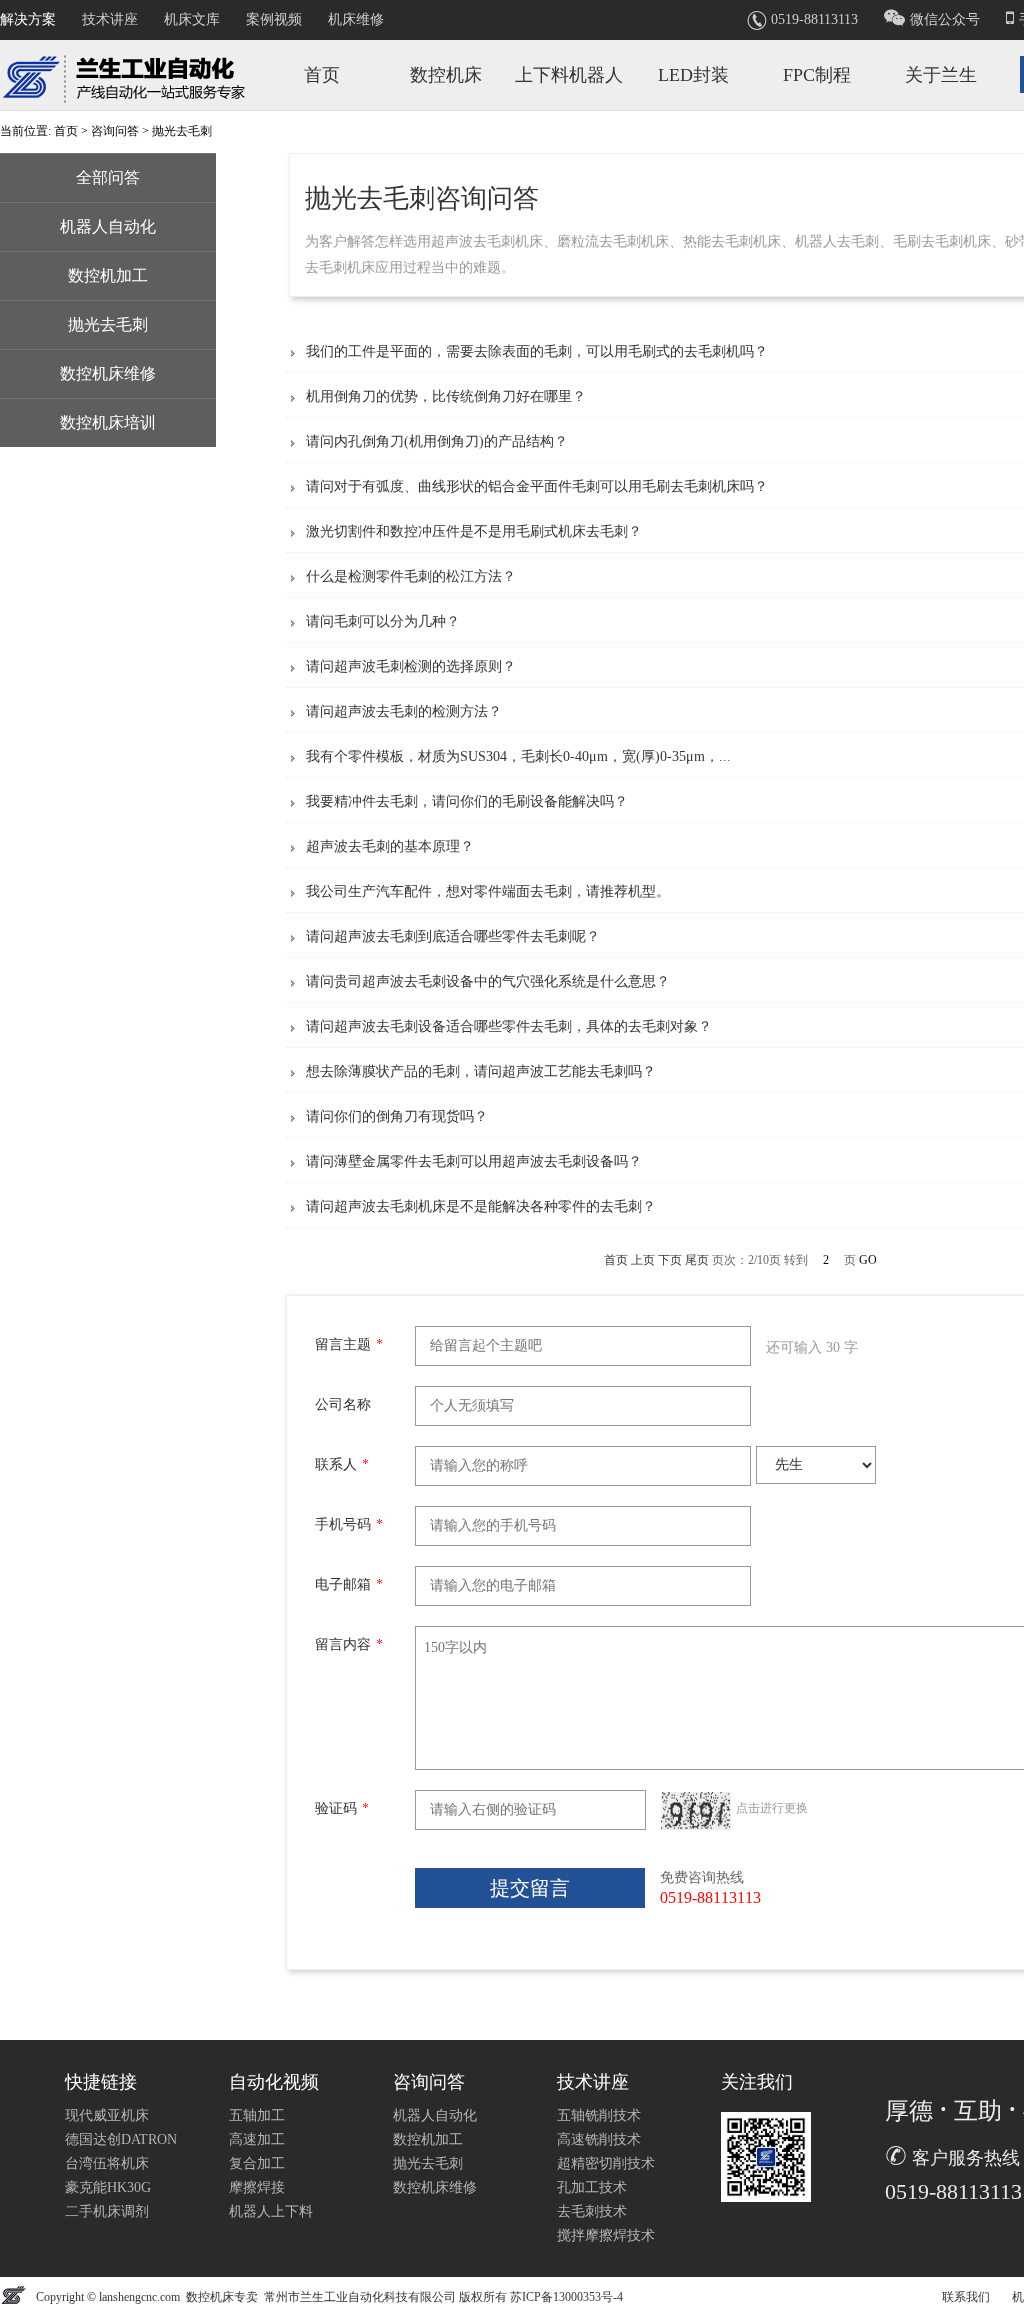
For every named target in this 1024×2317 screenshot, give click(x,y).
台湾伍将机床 (107, 2163)
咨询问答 (115, 131)
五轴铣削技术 (599, 2115)
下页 (670, 1260)
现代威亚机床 (107, 2115)
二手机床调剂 (107, 2211)
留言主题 (349, 1344)
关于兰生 (941, 75)
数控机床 (446, 75)
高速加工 (257, 2139)
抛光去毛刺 (108, 324)
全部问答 (108, 177)
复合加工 (257, 2163)
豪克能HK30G (108, 2187)
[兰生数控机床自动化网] (130, 73)
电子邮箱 (349, 1584)
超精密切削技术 (606, 2163)
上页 (643, 1260)
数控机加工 (108, 275)
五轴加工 (257, 2115)
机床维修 (356, 19)
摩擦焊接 (257, 2187)
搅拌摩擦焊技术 (606, 2235)
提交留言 (530, 1888)
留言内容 (349, 1644)
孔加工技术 (592, 2187)
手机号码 (349, 1524)
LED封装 (693, 75)
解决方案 (28, 19)
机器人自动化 (108, 226)
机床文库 (192, 19)
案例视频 (274, 19)
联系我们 (966, 2297)
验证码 (342, 1808)
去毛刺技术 (592, 2211)
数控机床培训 (108, 422)
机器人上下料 (271, 2211)
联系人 (342, 1464)
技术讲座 (110, 19)
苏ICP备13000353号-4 (566, 2297)
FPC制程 (817, 75)
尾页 (697, 1260)
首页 (322, 75)
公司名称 (343, 1404)
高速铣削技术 (599, 2139)
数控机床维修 (108, 373)
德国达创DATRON (121, 2139)
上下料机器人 (569, 75)
